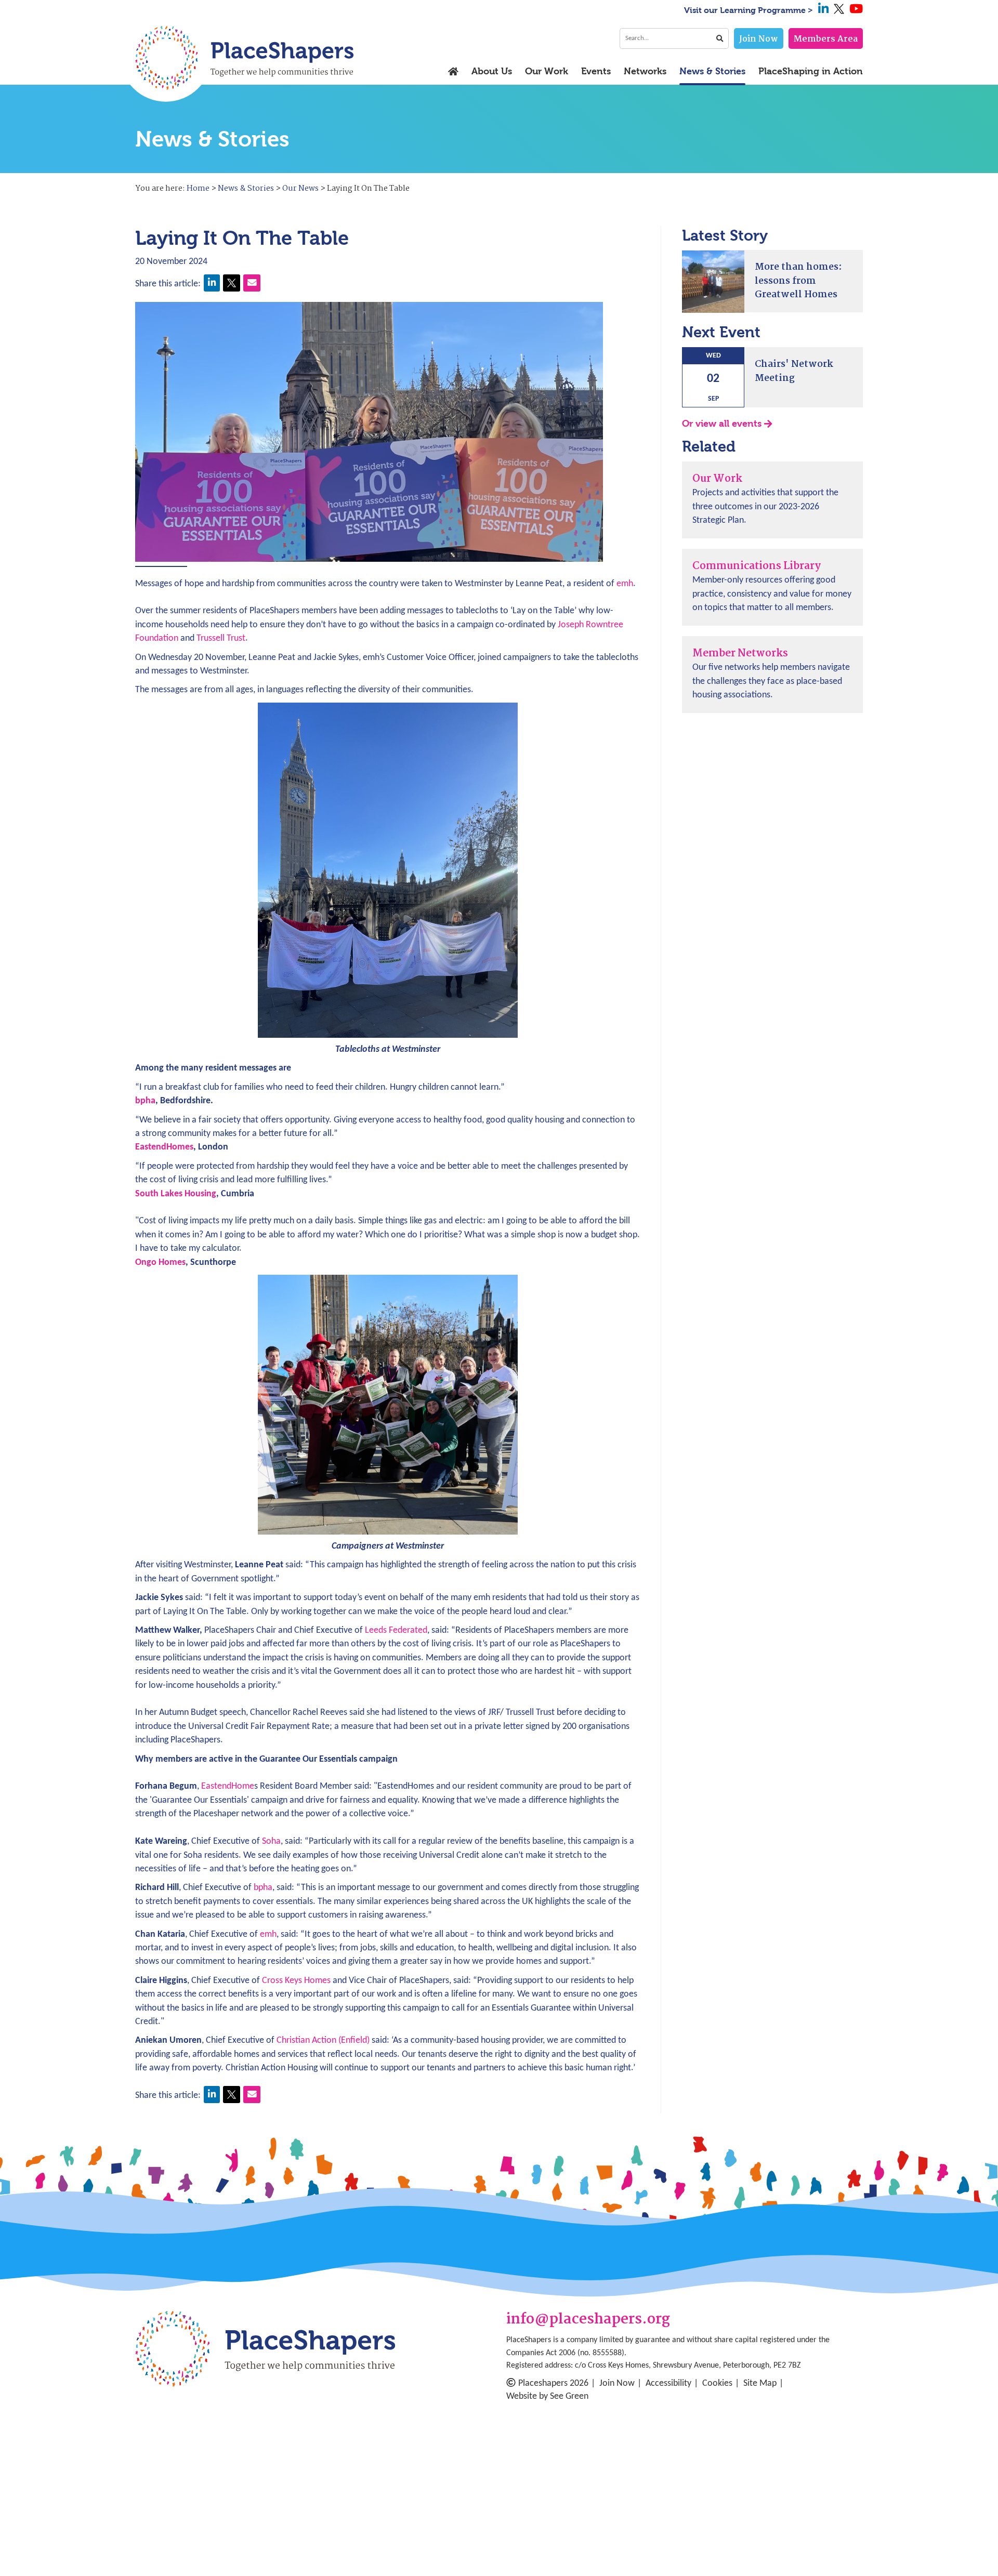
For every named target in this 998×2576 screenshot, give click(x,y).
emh (625, 584)
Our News (300, 189)
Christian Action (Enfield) (323, 2040)
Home (198, 189)
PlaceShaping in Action (811, 72)
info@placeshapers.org (588, 2320)
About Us (492, 72)
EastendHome (228, 1786)
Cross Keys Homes (296, 1981)
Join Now (759, 39)
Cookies (717, 2383)
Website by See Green (547, 2396)
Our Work (547, 72)
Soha (271, 1841)
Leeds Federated (396, 1630)
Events (596, 72)
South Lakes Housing (176, 1194)
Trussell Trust (221, 638)
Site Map (760, 2383)
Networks (645, 72)
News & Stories (712, 72)
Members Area (826, 39)
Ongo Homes (160, 1263)
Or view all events (722, 424)
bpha (145, 1101)
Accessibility (668, 2383)
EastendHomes (164, 1147)
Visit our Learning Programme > (748, 10)
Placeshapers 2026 (553, 2383)
